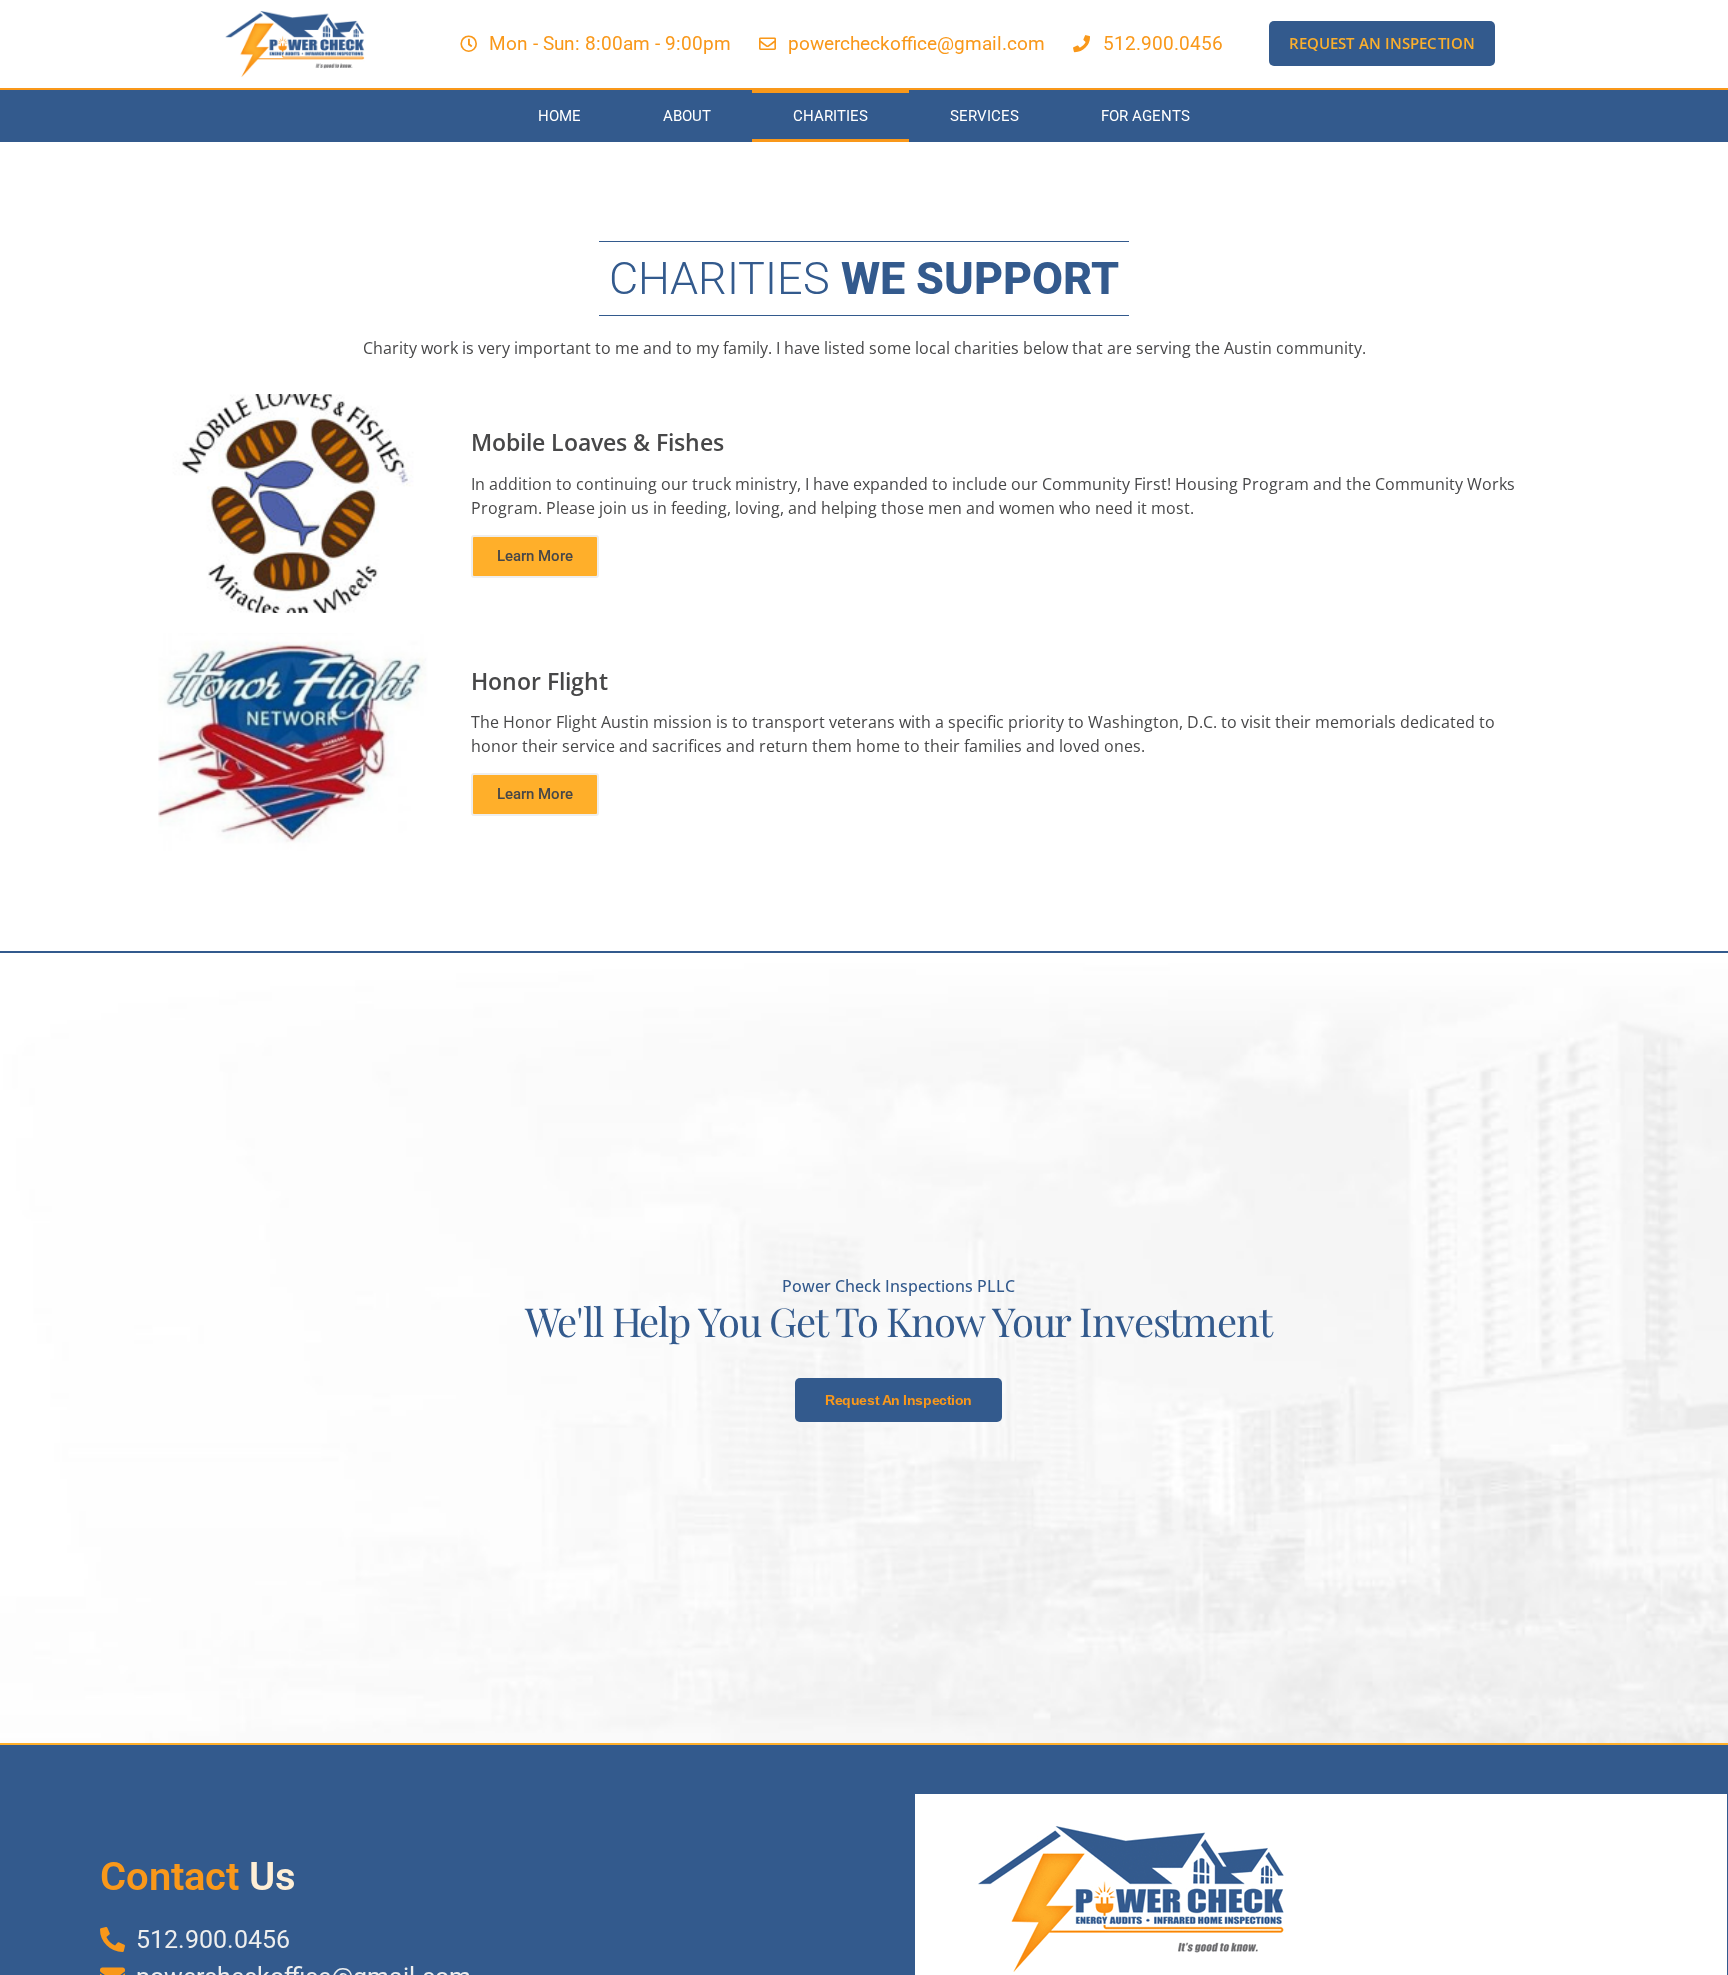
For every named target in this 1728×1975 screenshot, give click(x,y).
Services (984, 116)
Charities (830, 116)
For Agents (1145, 116)
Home (559, 116)
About (687, 116)
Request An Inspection (898, 1400)
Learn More (535, 556)
